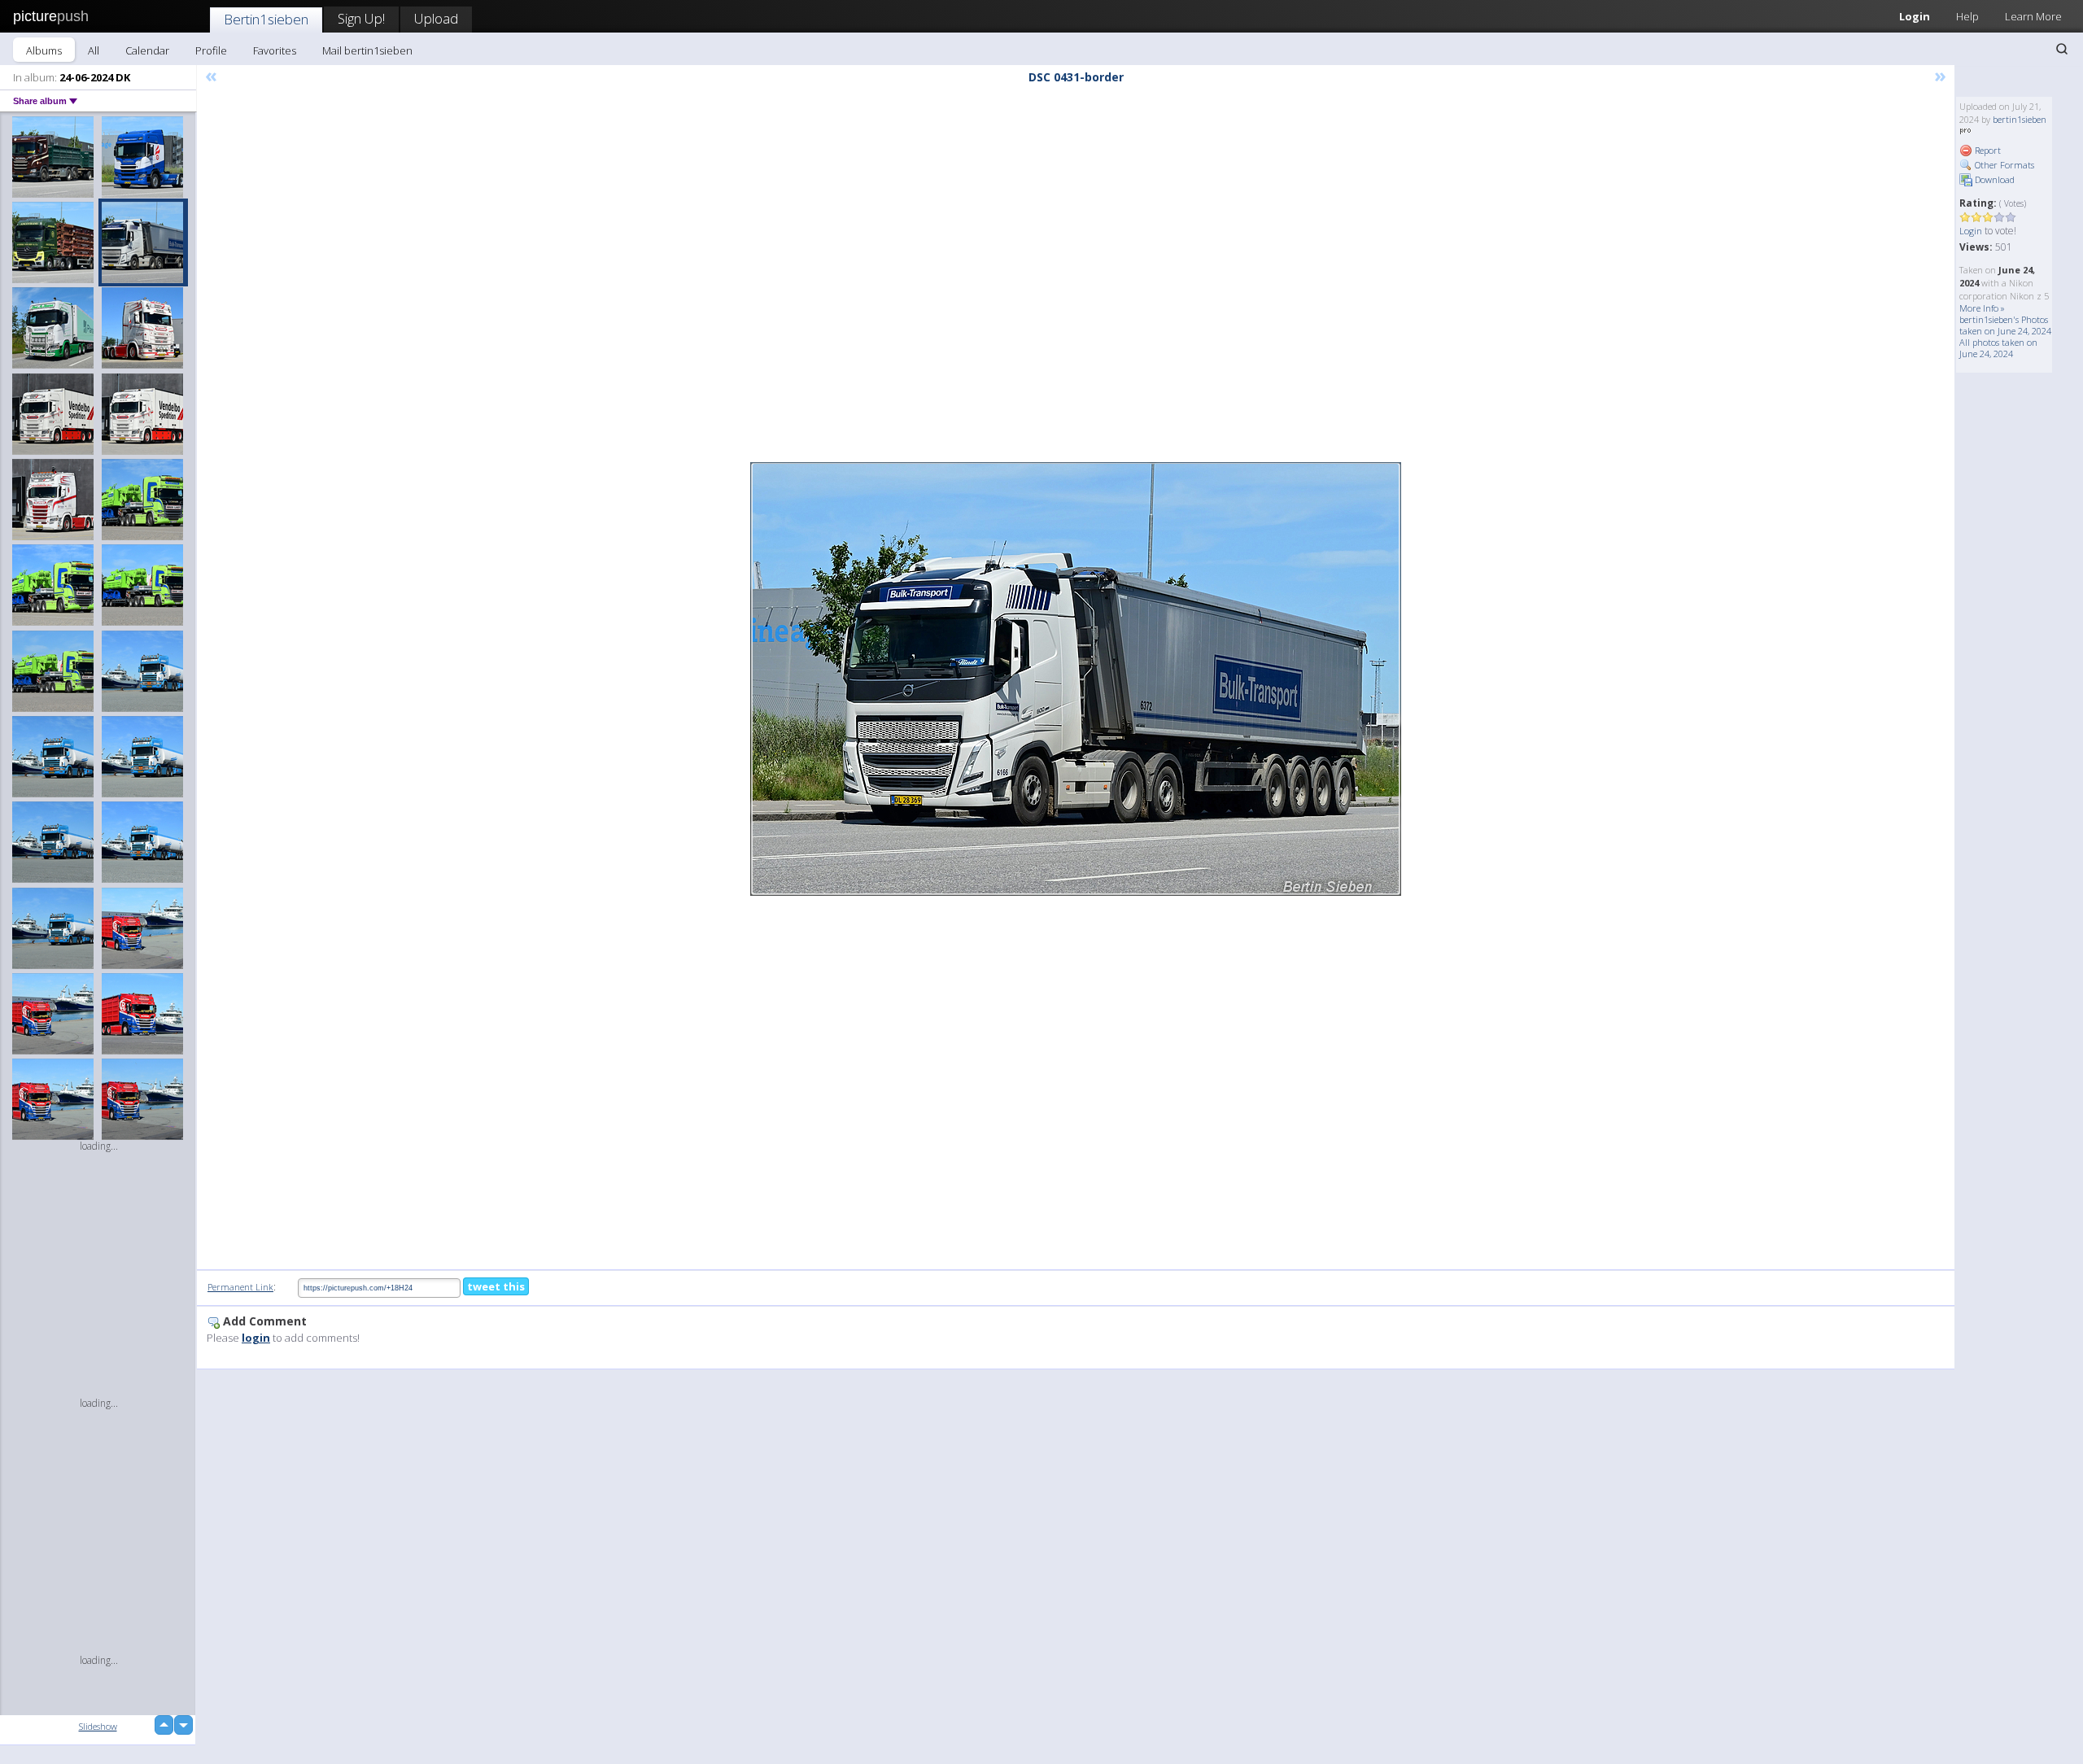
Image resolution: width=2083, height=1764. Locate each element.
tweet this (496, 1286)
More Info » (1982, 308)
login (256, 1338)
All (94, 50)
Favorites (275, 50)
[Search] (2062, 49)
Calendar (147, 50)
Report (1987, 150)
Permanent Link (240, 1287)
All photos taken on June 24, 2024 (1998, 348)
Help (1967, 16)
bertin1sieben (2020, 119)
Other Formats (2003, 165)
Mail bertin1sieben (367, 50)
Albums (44, 50)
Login (1915, 16)
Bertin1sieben (266, 19)
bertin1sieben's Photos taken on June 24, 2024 (2005, 325)
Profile (211, 50)
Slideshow (98, 1726)
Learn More (2033, 16)
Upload (436, 18)
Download (1993, 179)
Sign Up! (361, 18)
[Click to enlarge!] (1076, 679)
